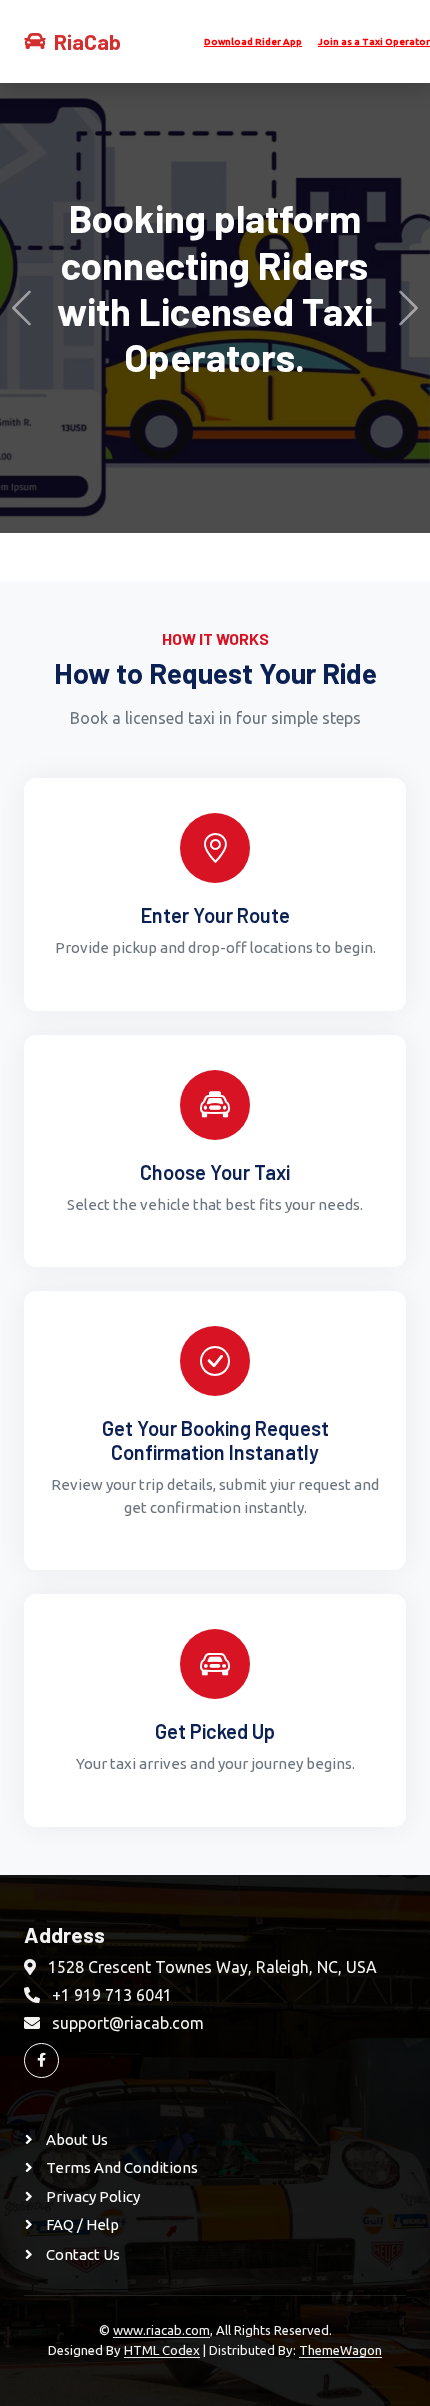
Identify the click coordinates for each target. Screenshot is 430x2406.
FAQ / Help (81, 2224)
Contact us (81, 2254)
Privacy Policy (91, 2196)
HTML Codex (162, 2350)
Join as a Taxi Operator (374, 42)
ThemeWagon (340, 2350)
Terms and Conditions (120, 2167)
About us (75, 2139)
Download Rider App (253, 42)
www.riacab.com (161, 2330)
